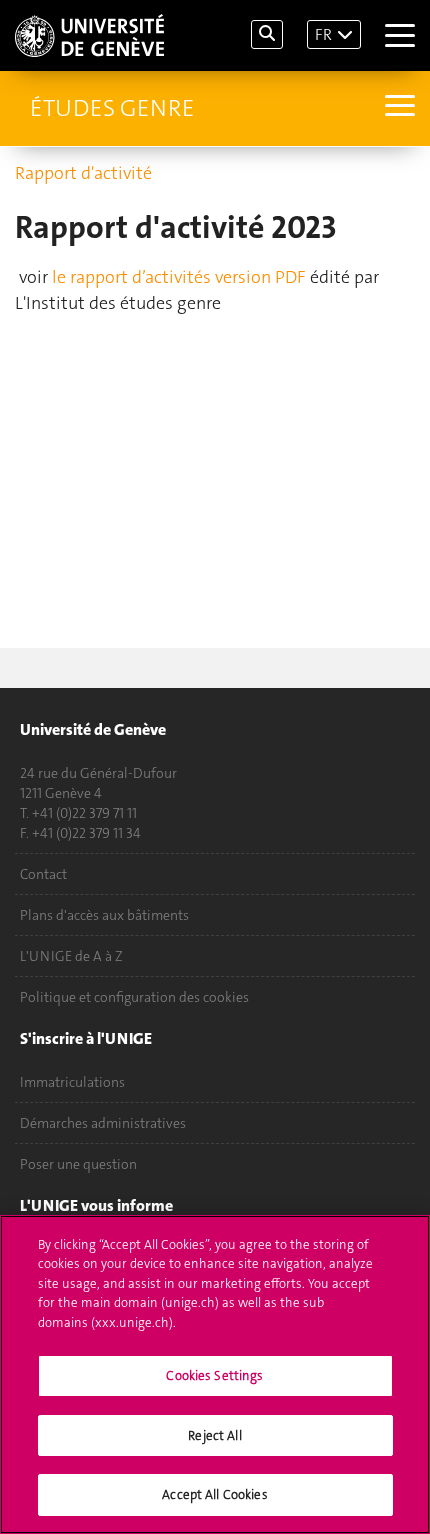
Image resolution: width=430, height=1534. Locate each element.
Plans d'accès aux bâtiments (104, 915)
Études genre (112, 108)
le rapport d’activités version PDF (179, 277)
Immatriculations (72, 1082)
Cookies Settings (214, 1375)
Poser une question (78, 1164)
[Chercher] (267, 34)
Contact (43, 874)
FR (323, 34)
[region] (215, 1374)
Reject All (214, 1435)
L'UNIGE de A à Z (71, 956)
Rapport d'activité (83, 173)
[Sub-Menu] (397, 108)
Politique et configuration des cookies (134, 997)
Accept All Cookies (214, 1494)
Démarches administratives (103, 1123)
